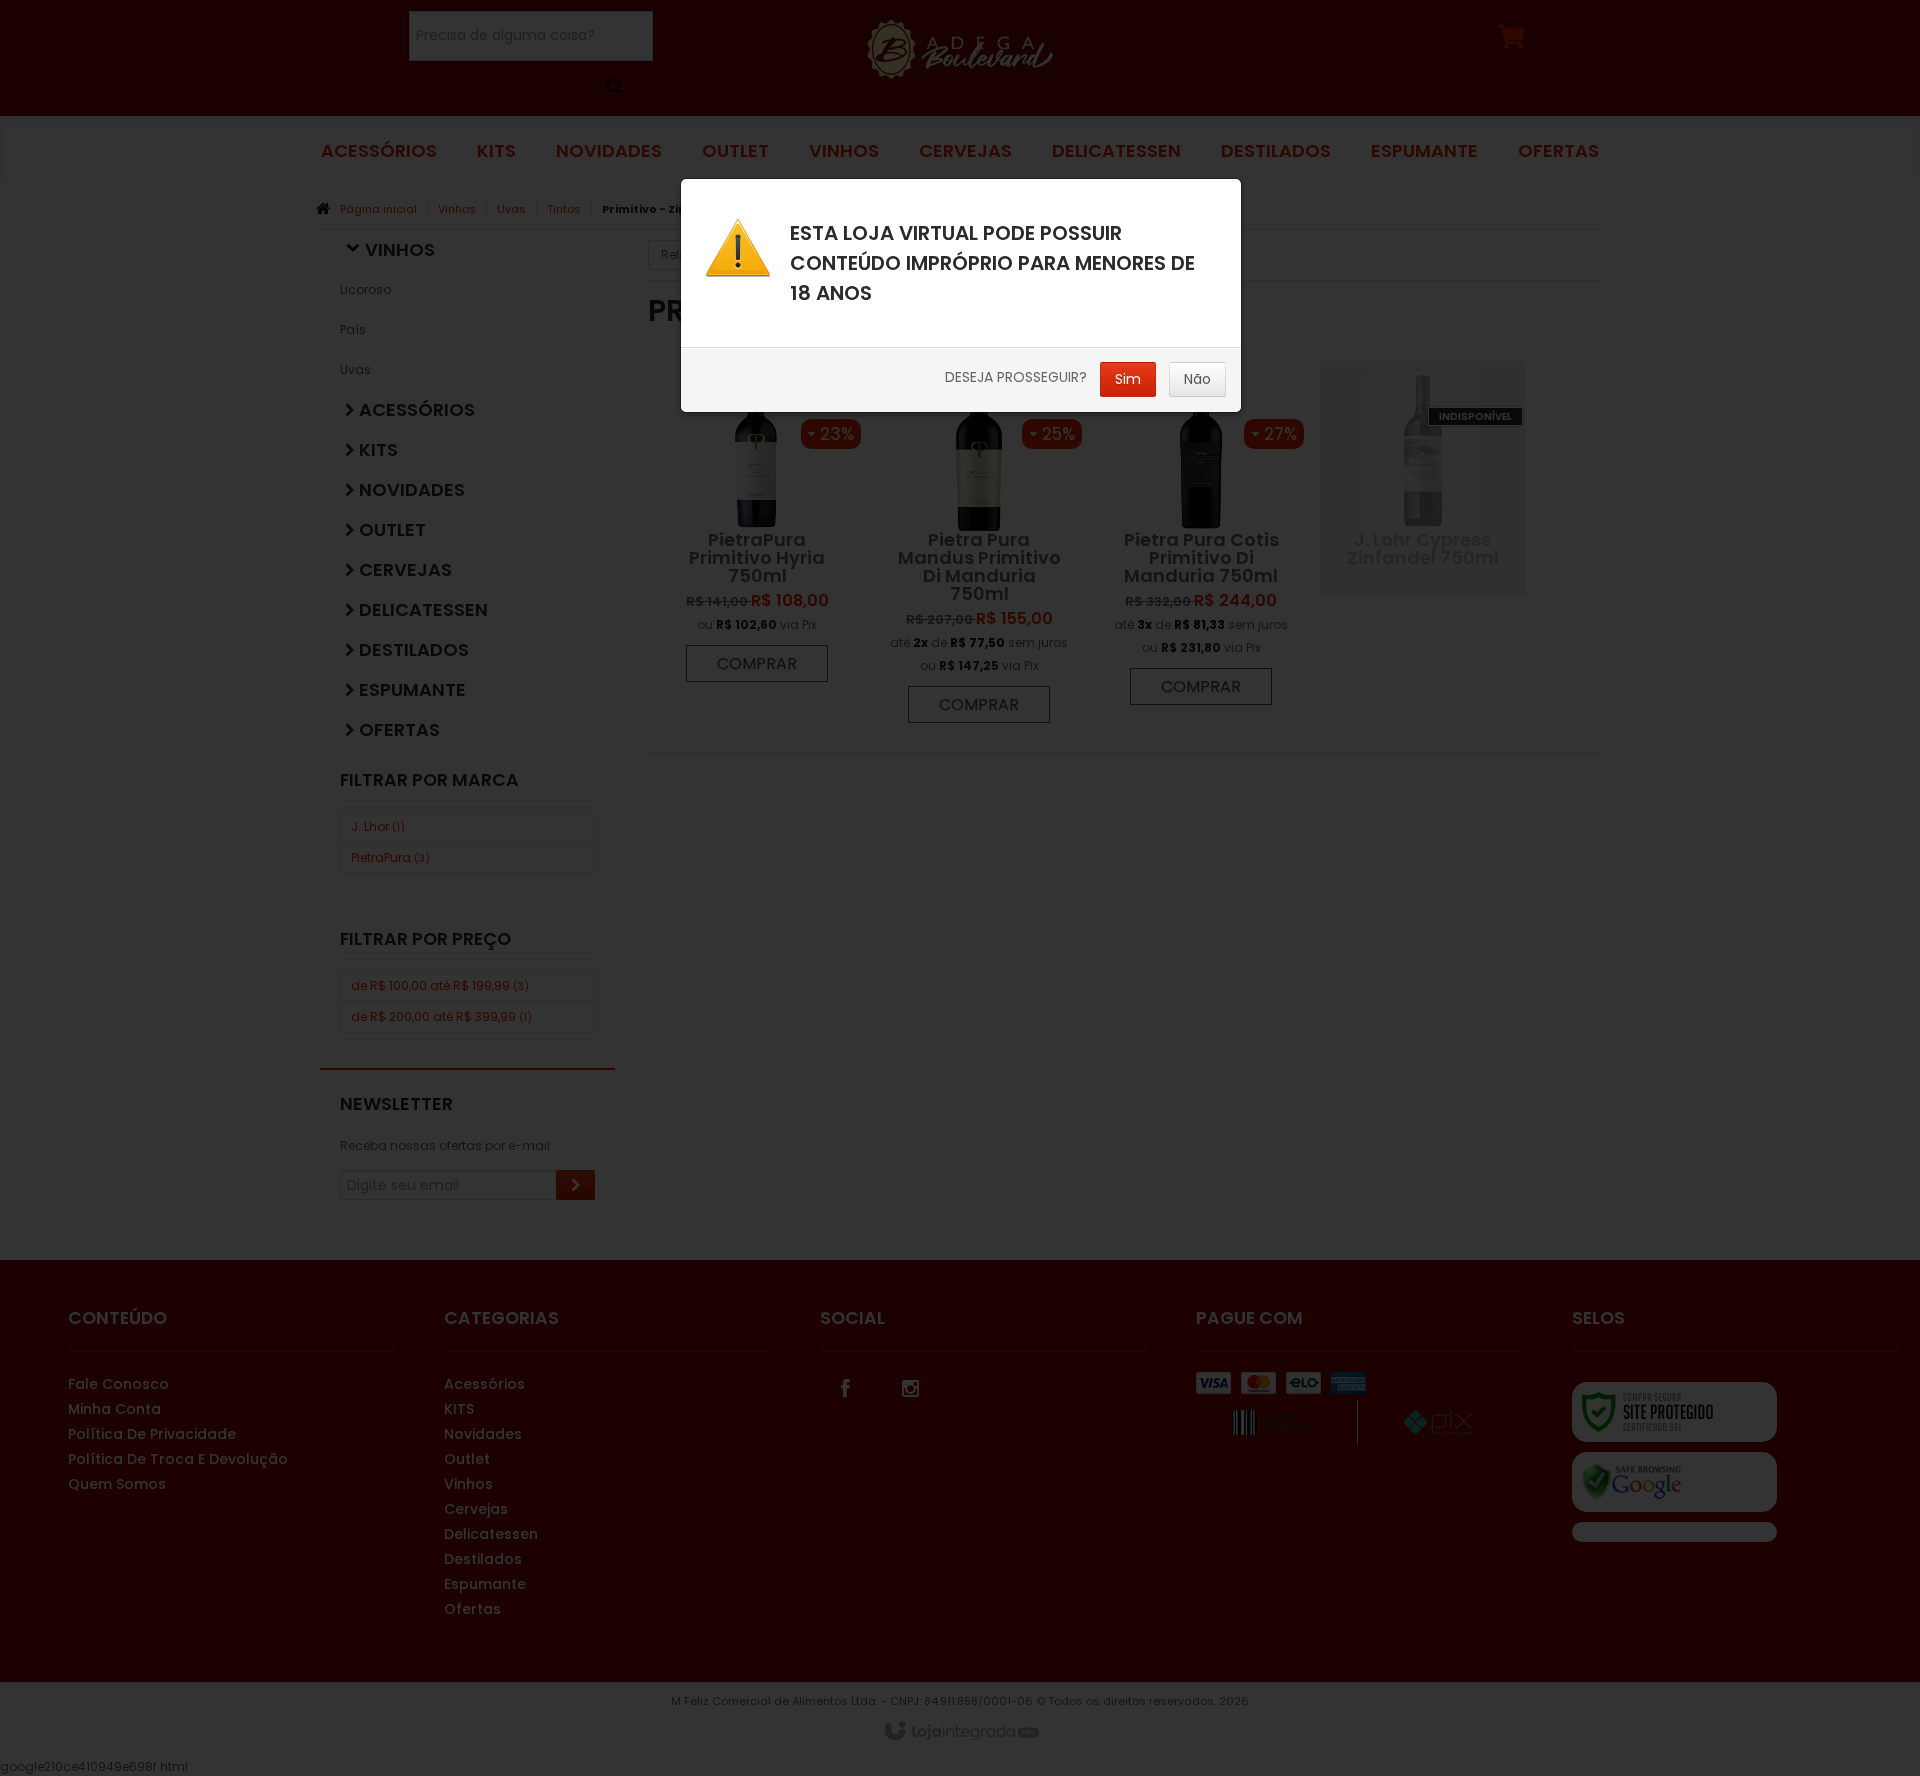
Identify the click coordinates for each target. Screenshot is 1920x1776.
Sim (1128, 379)
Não (1197, 379)
